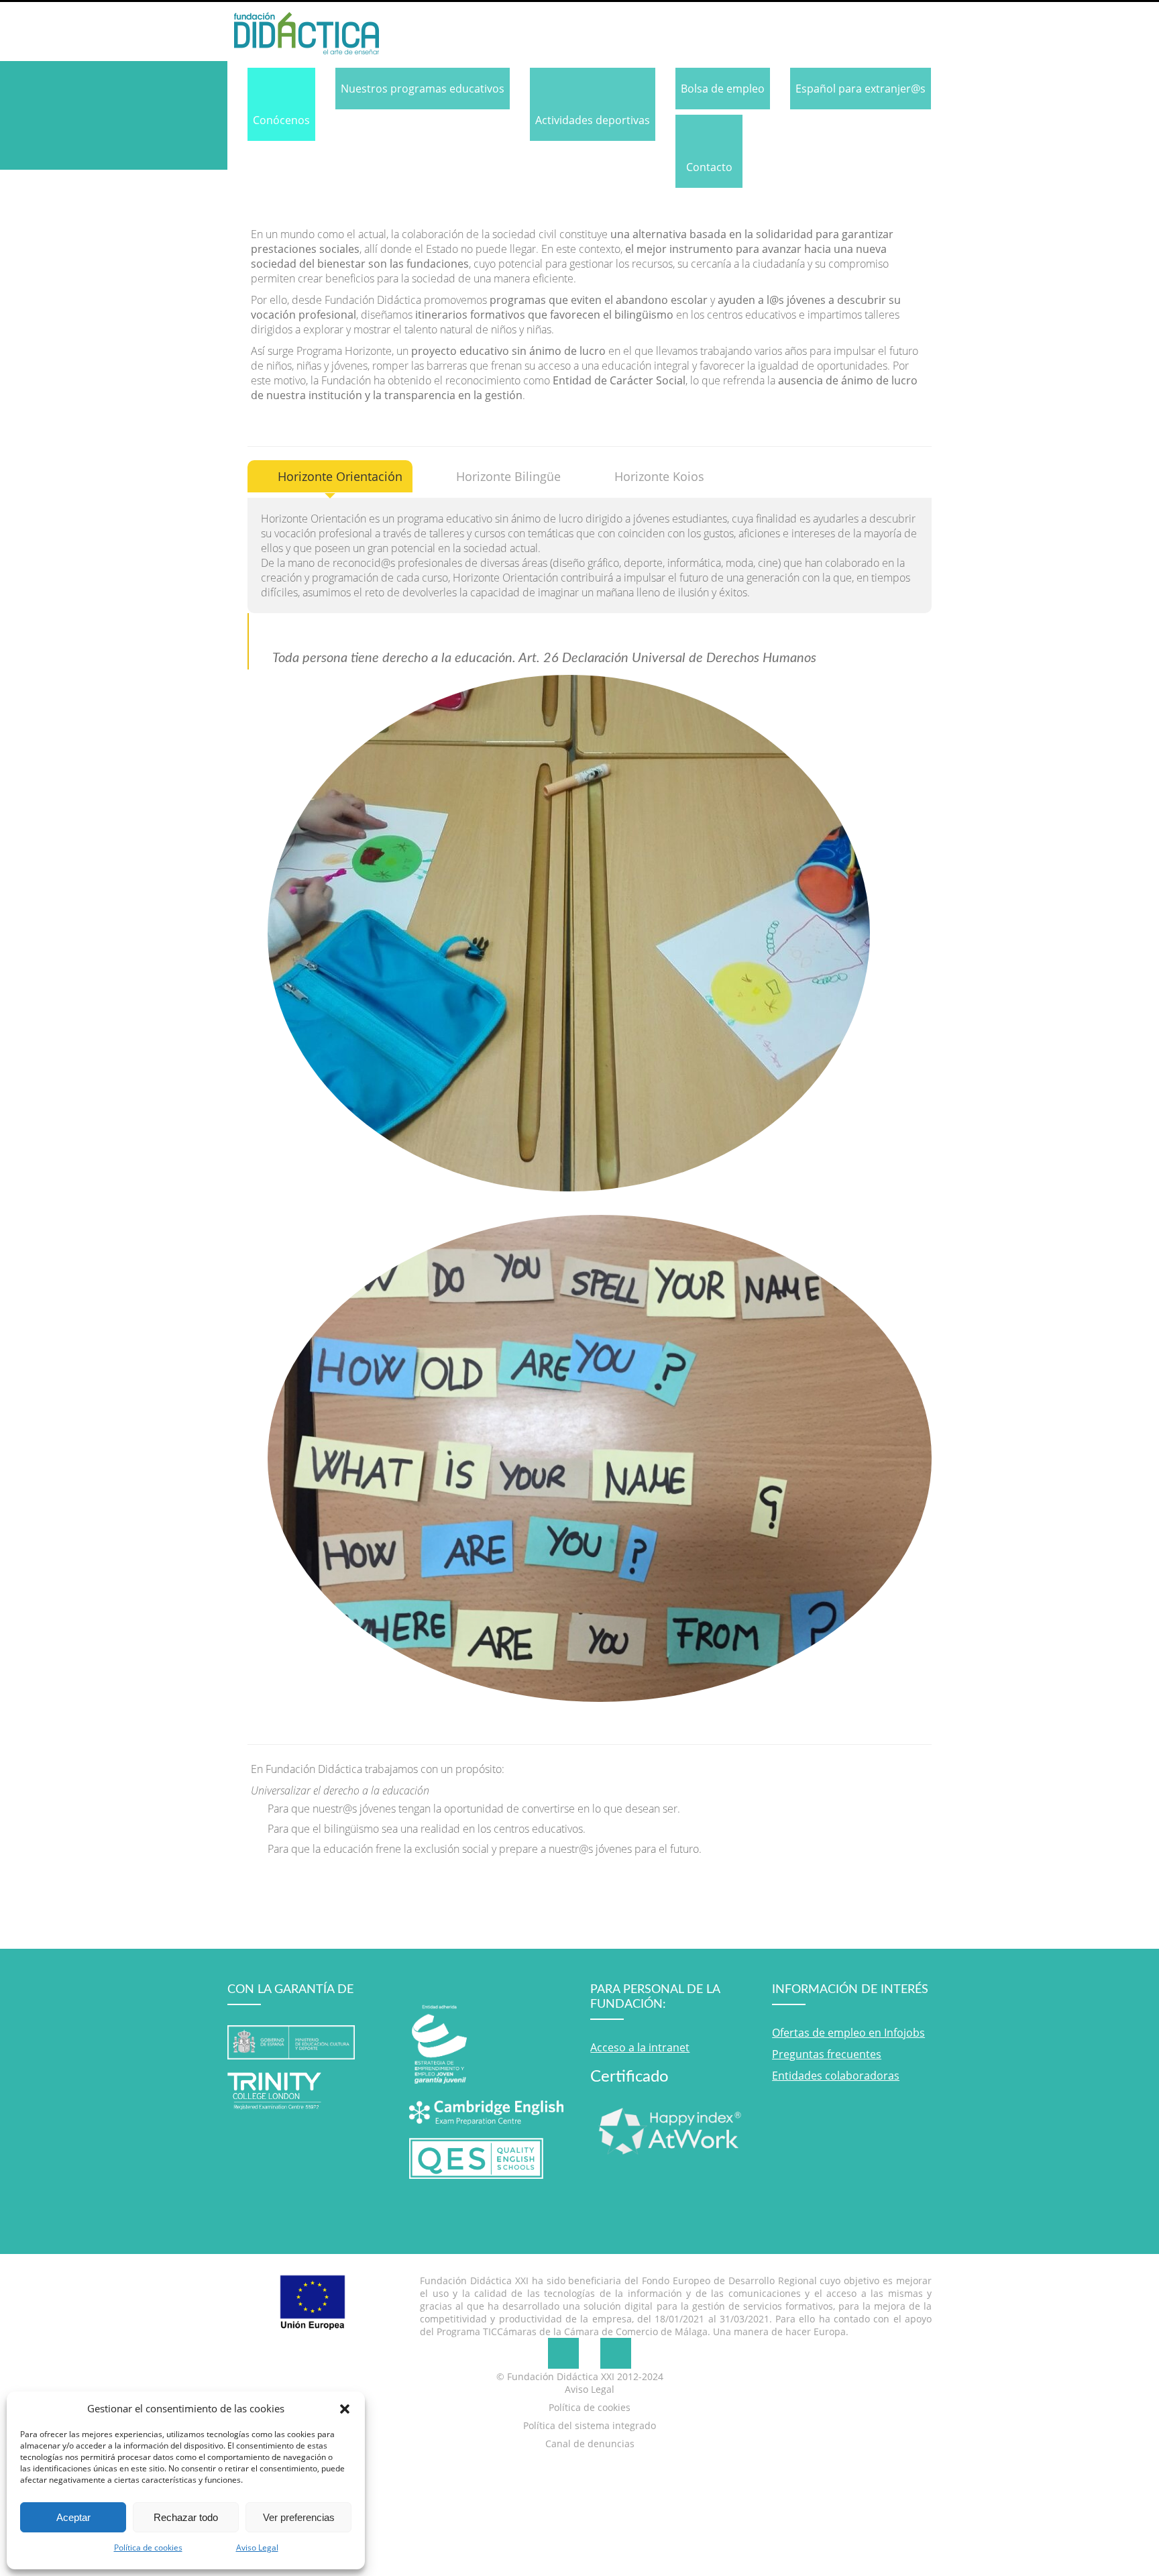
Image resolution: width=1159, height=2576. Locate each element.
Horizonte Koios (659, 476)
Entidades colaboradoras (836, 2076)
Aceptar (73, 2517)
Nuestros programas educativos (423, 89)
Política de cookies (148, 2547)
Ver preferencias (299, 2517)
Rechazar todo (186, 2517)
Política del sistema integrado (590, 2425)
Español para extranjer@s (861, 89)
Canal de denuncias (590, 2444)
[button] (345, 2408)
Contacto (709, 167)
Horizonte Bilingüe (508, 476)
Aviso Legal (257, 2547)
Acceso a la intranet (640, 2047)
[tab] (330, 476)
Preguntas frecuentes (827, 2054)
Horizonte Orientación (340, 476)
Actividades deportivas (593, 120)
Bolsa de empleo (723, 89)
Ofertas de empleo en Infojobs (848, 2033)
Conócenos (281, 120)
